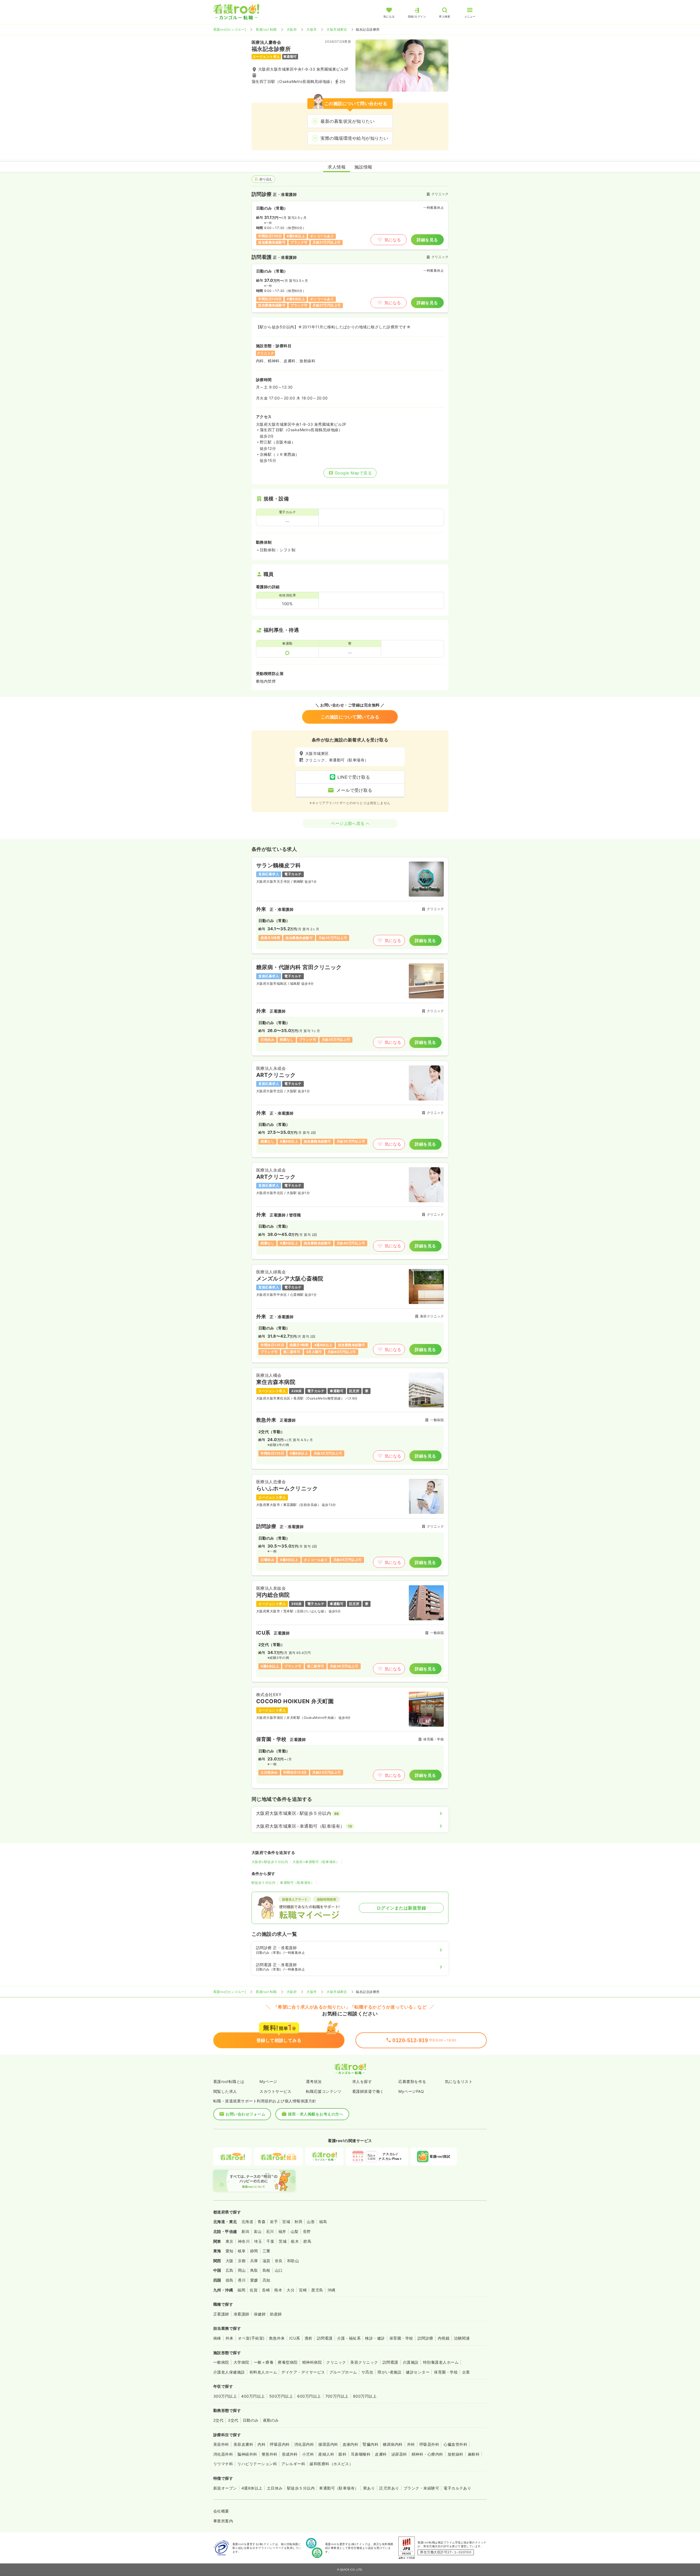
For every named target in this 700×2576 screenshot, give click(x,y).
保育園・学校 (401, 2338)
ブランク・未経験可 (421, 2488)
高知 (266, 2280)
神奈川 (244, 2241)
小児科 (308, 2454)
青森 (262, 2222)
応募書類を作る (412, 2081)
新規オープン (225, 2488)
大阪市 (312, 29)
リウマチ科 (223, 2464)
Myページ (268, 2081)
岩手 (274, 2222)
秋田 (298, 2222)
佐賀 (254, 2290)
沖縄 (332, 2290)
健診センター (418, 2372)
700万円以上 (337, 2396)
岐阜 (242, 2251)
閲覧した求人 (225, 2091)
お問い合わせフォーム (245, 2114)
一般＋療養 (264, 2362)
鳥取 (254, 2270)
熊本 (278, 2290)
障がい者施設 (390, 2372)
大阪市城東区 (337, 29)
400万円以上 (253, 2396)
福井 (282, 2231)
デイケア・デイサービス (303, 2372)
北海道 (247, 2222)
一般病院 (221, 2362)
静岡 (254, 2251)
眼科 (342, 2454)
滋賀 (266, 2261)
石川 (270, 2231)
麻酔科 (474, 2454)
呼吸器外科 (429, 2444)
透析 (309, 2338)
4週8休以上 (252, 2488)
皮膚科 (381, 2454)
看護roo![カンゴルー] (230, 29)
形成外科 (290, 2454)
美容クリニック (364, 2362)
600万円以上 (309, 2396)
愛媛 (254, 2280)
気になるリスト (459, 2081)
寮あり (369, 2488)
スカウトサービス (275, 2091)
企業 (466, 2372)
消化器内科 (304, 2444)
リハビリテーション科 (257, 2464)
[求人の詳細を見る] (350, 905)
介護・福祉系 (349, 2338)
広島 (230, 2270)
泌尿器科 (399, 2454)
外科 (411, 2444)
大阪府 (292, 29)
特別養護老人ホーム (441, 2362)
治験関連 (462, 2338)
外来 (230, 2338)
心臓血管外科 (455, 2444)
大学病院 (241, 2362)
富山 (258, 2231)
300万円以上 (225, 2396)
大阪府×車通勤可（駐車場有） (316, 1862)
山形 (311, 2222)
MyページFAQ (411, 2091)
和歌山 (293, 2261)
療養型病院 (288, 2362)
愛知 (230, 2251)
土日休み (275, 2488)
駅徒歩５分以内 (263, 1883)
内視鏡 (444, 2338)
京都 (242, 2261)
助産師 (276, 2314)
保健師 (260, 2314)
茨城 (283, 2241)
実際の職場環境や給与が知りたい (354, 138)
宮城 (286, 2222)
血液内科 (351, 2444)
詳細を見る (427, 240)
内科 (262, 2444)
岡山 (242, 2270)
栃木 (295, 2241)
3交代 (233, 2420)
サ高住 (367, 2372)
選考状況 (314, 2081)
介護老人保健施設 (229, 2372)
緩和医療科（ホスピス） (331, 2464)
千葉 (270, 2241)
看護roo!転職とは (229, 2081)
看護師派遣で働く (368, 2091)
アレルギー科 (293, 2464)
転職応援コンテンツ (324, 2091)
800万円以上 (365, 2396)
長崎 (266, 2290)
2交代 (218, 2420)
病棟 (217, 2338)
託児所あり (389, 2488)
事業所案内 (223, 2521)
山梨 (295, 2231)
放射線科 (456, 2454)
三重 (266, 2251)
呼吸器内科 (280, 2444)
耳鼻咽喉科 (361, 2454)
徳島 (230, 2280)
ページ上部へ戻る (348, 823)
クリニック (336, 2362)
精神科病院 (312, 2362)
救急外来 (277, 2338)
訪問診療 (425, 2338)
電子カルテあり (457, 2488)
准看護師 (241, 2314)
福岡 (241, 2290)
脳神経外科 (247, 2454)
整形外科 (270, 2454)
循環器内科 (328, 2444)
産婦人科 (326, 2454)
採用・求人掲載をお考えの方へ (316, 2114)
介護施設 (411, 2362)
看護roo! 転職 (266, 29)
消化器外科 (223, 2454)
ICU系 (295, 2338)
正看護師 (221, 2314)
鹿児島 (317, 2290)
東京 (230, 2241)
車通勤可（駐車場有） (297, 1883)
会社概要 (221, 2511)
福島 (323, 2222)
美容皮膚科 (243, 2444)
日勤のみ (251, 2420)
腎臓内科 (371, 2444)
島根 (266, 2270)
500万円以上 (281, 2396)
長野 (307, 2231)
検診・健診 (375, 2338)
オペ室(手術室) (251, 2338)
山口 (279, 2270)
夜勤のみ (271, 2420)
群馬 (307, 2241)
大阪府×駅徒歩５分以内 (270, 1862)
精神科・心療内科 (427, 2454)
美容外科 (221, 2444)
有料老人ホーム (263, 2372)
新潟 (245, 2231)
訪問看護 (325, 2338)
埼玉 (258, 2241)
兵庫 (254, 2261)
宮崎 (303, 2290)
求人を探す (362, 2081)
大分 (291, 2290)
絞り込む (266, 179)
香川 (242, 2280)
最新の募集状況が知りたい (348, 121)
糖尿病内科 (393, 2444)
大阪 (230, 2261)
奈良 (279, 2261)
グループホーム (343, 2372)
